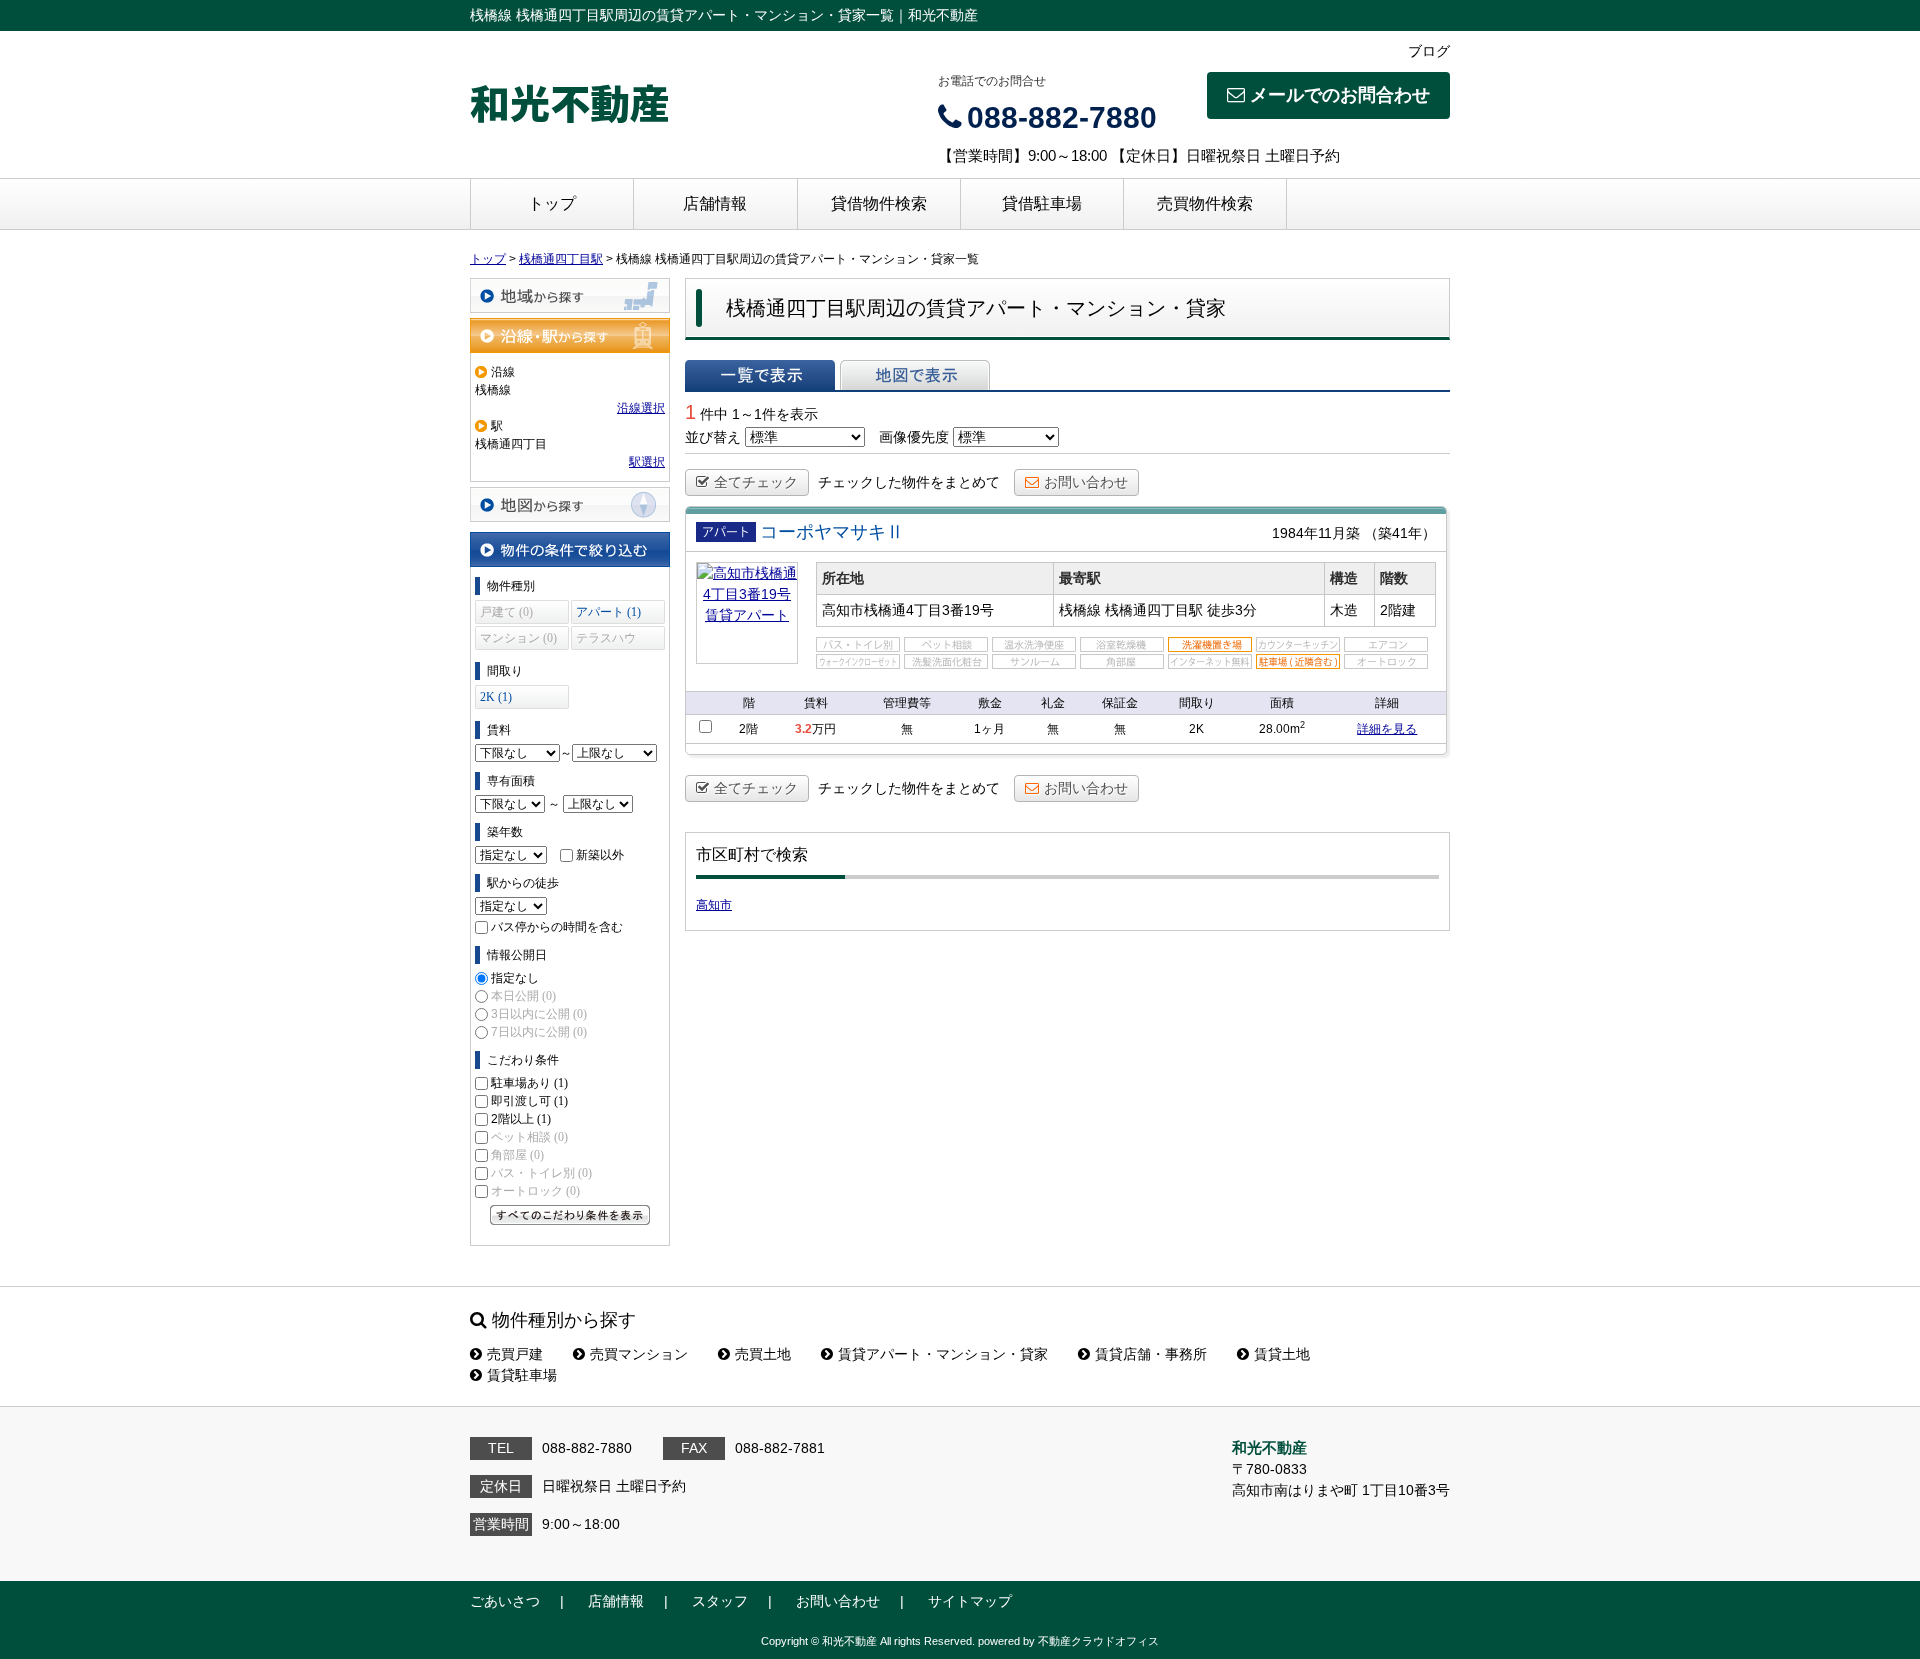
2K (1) (496, 697)
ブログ (1429, 51)
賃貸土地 (1282, 1354)
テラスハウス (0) (606, 640)
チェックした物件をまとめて (909, 482)
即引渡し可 (529, 1101)
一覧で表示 (760, 375)
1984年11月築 (1316, 533)
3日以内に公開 (539, 1014)
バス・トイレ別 (541, 1173)
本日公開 (523, 996)
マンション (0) (518, 638)
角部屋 (517, 1155)
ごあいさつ (505, 1601)
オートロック (535, 1191)
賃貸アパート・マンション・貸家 (943, 1354)
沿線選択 (641, 408)
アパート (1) (608, 612)
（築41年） (1400, 533)
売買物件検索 (1205, 203)
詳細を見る (1387, 729)
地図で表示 (915, 375)
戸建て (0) (506, 612)
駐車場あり (529, 1083)
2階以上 (521, 1119)
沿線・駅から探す (570, 335)
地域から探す (570, 295)
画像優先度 (914, 437)
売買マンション (639, 1354)
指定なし (515, 978)
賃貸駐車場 (522, 1375)
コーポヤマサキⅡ (832, 532)
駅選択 (647, 462)
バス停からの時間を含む (557, 927)
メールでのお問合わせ (1340, 95)
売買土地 (763, 1354)
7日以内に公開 (539, 1032)
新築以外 (600, 855)
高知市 (714, 905)
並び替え (713, 437)
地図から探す (570, 504)
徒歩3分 (1232, 610)
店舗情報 (715, 203)
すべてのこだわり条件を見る (570, 1215)
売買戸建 (515, 1354)
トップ (552, 203)
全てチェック (756, 482)
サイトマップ (970, 1601)
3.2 (803, 729)
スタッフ (720, 1601)
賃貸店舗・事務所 (1151, 1354)
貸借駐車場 (1042, 203)
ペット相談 (529, 1137)
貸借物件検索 (879, 203)
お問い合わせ (1086, 482)
